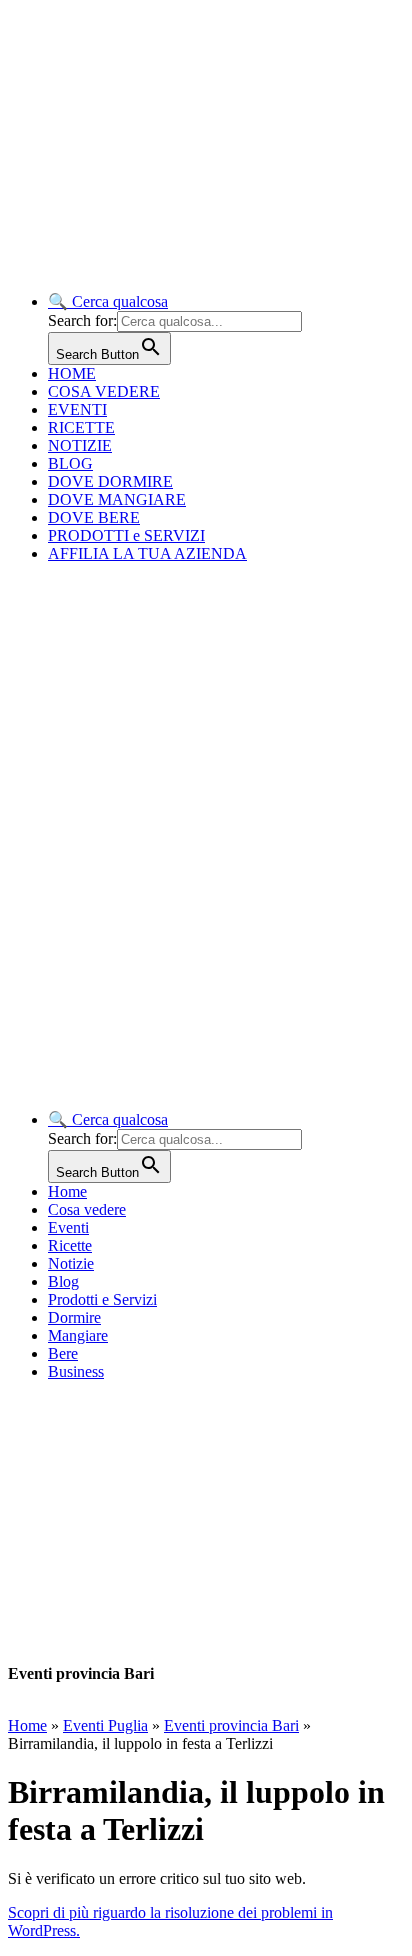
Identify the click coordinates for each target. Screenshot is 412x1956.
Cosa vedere (87, 1209)
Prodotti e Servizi (102, 1299)
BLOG (70, 463)
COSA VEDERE (104, 391)
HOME (72, 373)
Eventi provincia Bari (231, 1725)
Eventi (68, 1227)
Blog (63, 1281)
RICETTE (81, 427)
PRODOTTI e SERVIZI (126, 535)
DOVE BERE (94, 517)
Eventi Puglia (105, 1725)
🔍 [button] (108, 301)
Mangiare (78, 1335)
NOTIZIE (80, 445)
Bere (63, 1353)
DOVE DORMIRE (110, 481)
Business (76, 1371)
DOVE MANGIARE (117, 499)
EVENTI (77, 409)
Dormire (74, 1317)
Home (67, 1191)
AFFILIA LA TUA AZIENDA (147, 553)
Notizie (71, 1263)
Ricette (70, 1245)
